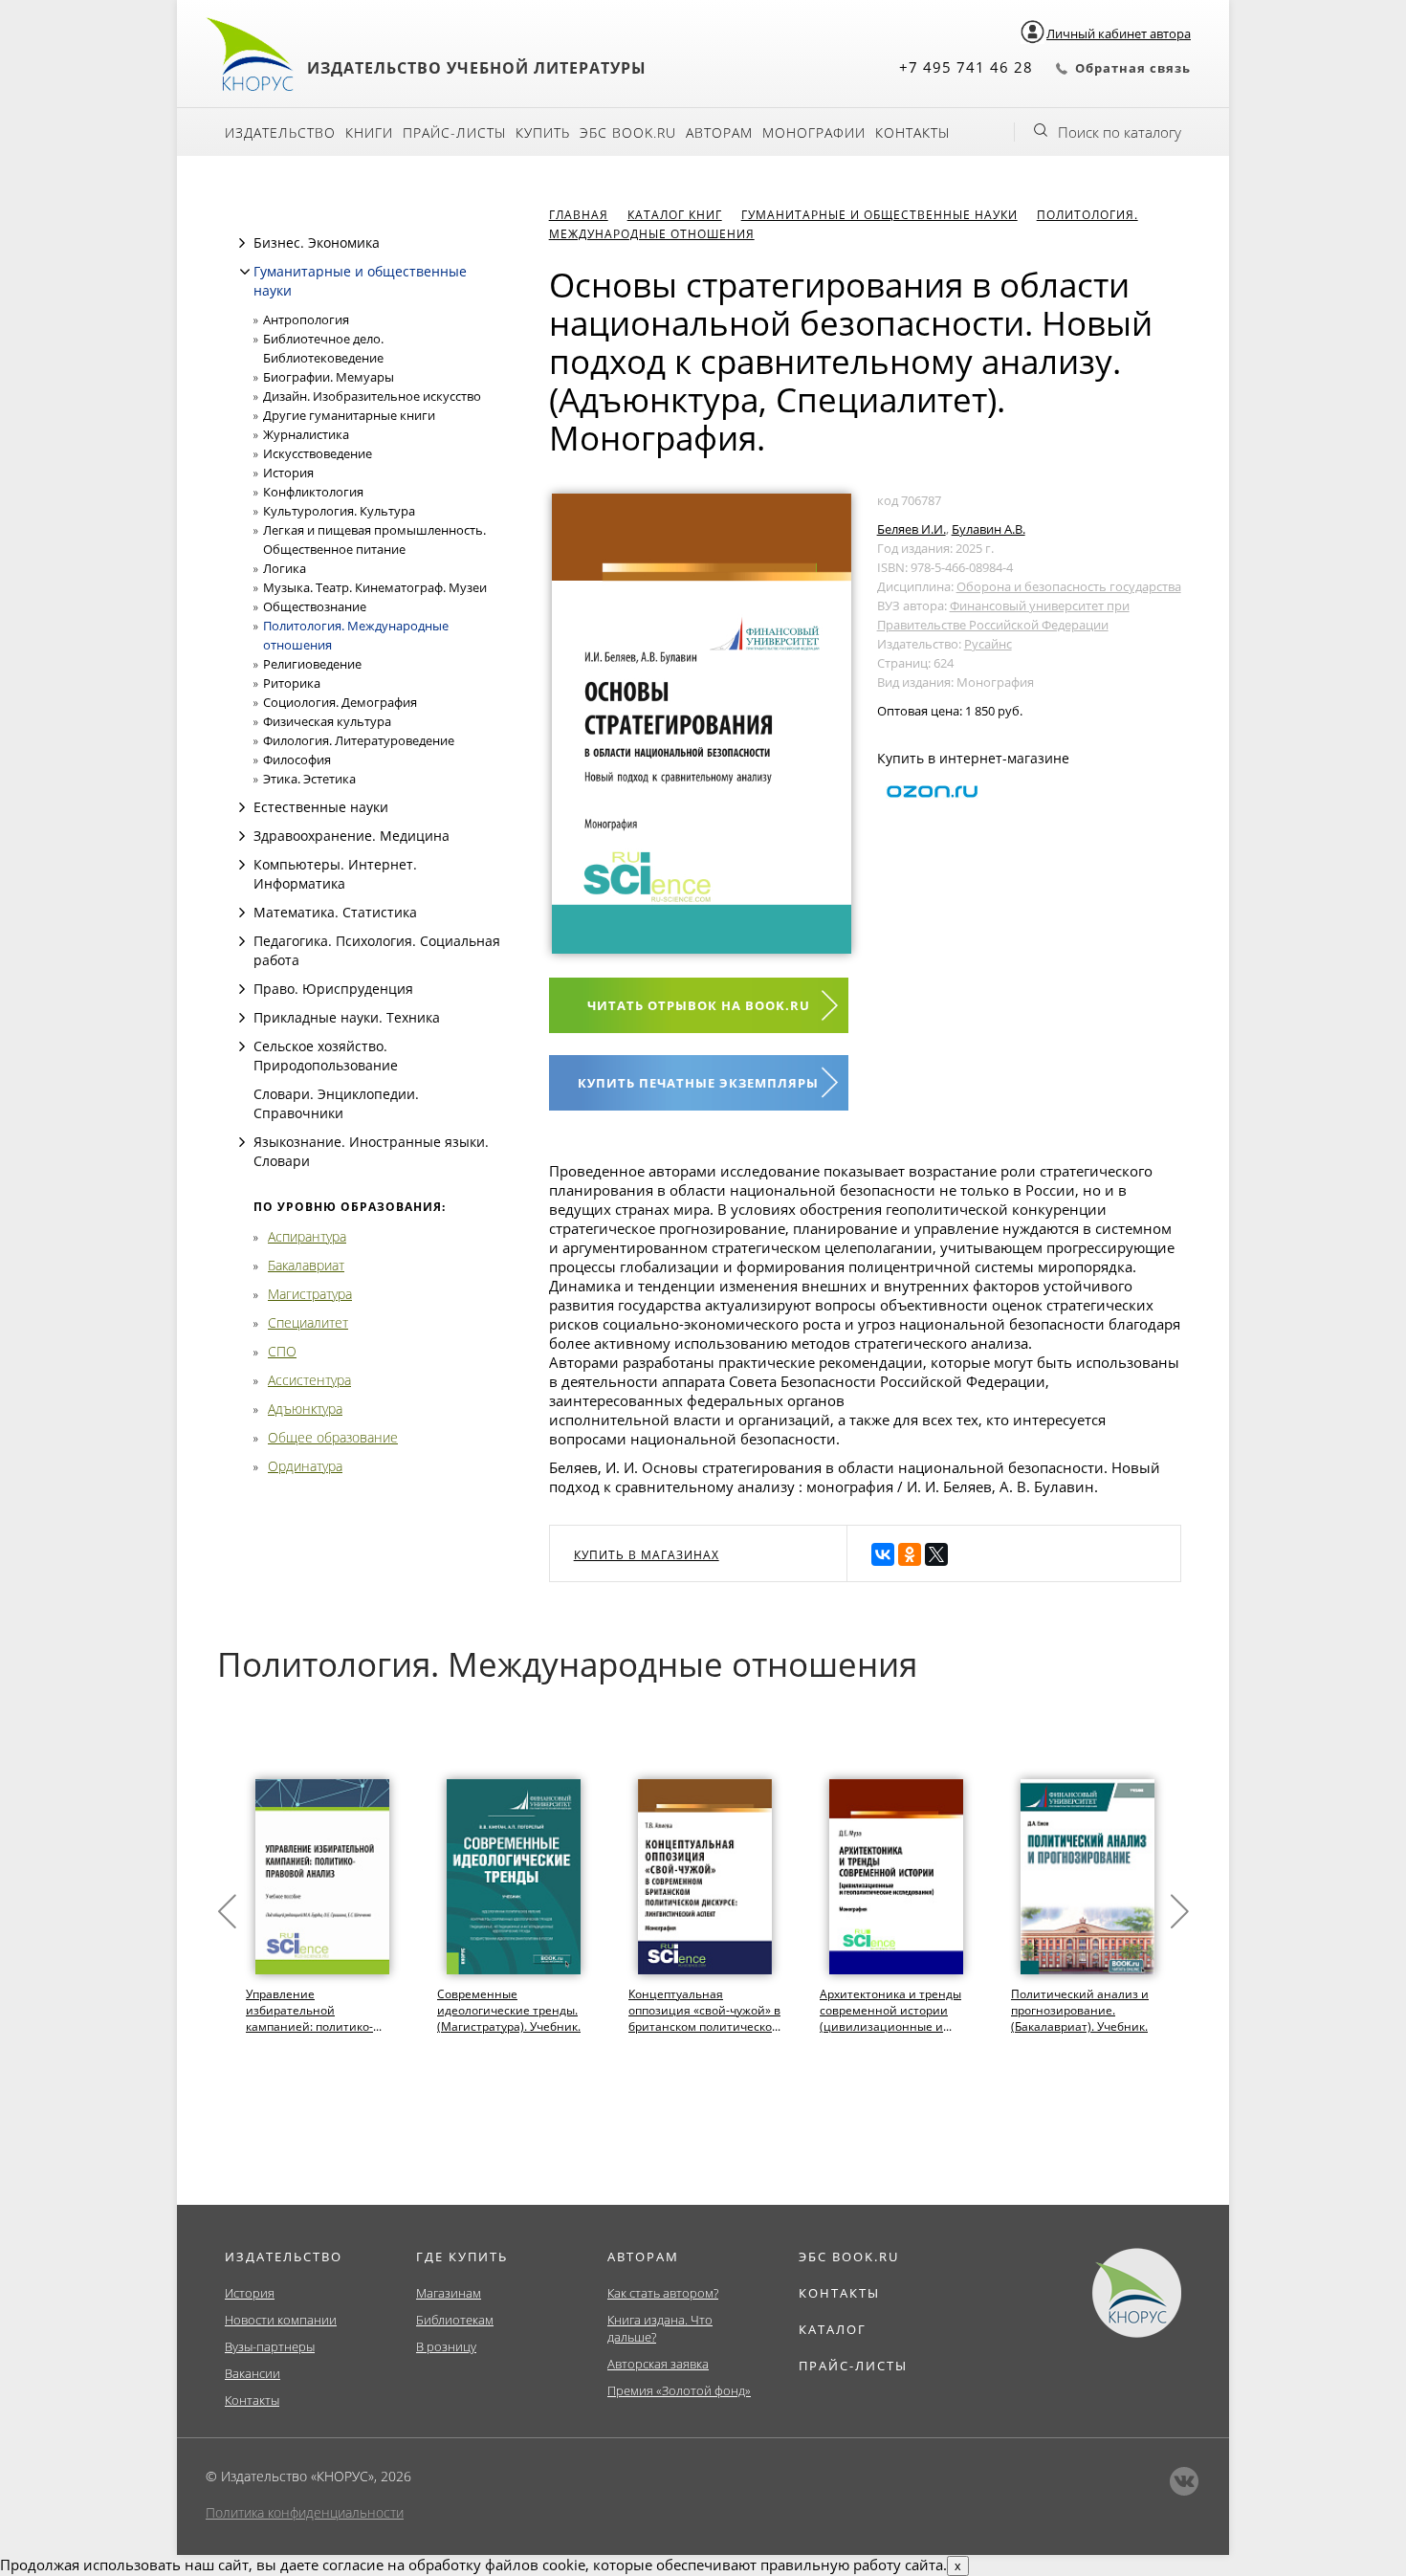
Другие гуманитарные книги (349, 415)
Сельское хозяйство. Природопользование (326, 1056)
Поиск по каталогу (1120, 132)
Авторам (719, 132)
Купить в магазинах (647, 1555)
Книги (369, 132)
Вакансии (253, 2373)
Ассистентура (309, 1380)
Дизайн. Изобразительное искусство (372, 396)
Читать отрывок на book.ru (699, 1005)
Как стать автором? (663, 2293)
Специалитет (308, 1322)
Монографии (814, 132)
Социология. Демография (340, 702)
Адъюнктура (305, 1409)
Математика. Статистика (335, 912)
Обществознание (315, 606)
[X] (936, 1554)
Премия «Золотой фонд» (679, 2390)
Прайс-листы (454, 132)
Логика (285, 568)
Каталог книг (675, 215)
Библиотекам (455, 2320)
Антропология (306, 319)
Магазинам (449, 2293)
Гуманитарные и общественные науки (879, 215)
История (288, 473)
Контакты (912, 132)
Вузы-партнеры (270, 2346)
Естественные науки (321, 807)
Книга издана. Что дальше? (660, 2328)
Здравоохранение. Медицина (351, 836)
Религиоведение (312, 664)
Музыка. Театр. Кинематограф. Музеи (375, 587)
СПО (282, 1351)
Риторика (292, 683)
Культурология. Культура (339, 511)
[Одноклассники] (910, 1554)
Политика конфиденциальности (305, 2512)
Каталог (833, 2329)
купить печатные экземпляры (698, 1083)
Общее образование (333, 1437)
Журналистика (306, 434)
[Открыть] (242, 243)
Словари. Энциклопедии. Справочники (336, 1103)
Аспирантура (307, 1236)
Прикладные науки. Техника (347, 1017)
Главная (579, 215)
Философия (297, 760)
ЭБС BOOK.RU (849, 2257)
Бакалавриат (306, 1265)
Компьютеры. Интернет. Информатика (335, 874)
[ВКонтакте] (883, 1554)
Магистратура (310, 1294)
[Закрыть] (245, 272)
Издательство (280, 132)
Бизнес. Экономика (317, 242)
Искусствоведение (318, 453)
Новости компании (281, 2320)
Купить (543, 132)
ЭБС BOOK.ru (628, 132)
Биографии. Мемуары (329, 377)
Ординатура (305, 1466)
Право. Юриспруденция (333, 989)
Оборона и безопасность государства (1069, 586)
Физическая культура (327, 721)
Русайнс (988, 644)
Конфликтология (313, 492)
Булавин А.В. (989, 529)
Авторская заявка (658, 2364)
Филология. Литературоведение (359, 740)
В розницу (446, 2346)
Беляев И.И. (912, 529)
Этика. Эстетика (309, 779)
